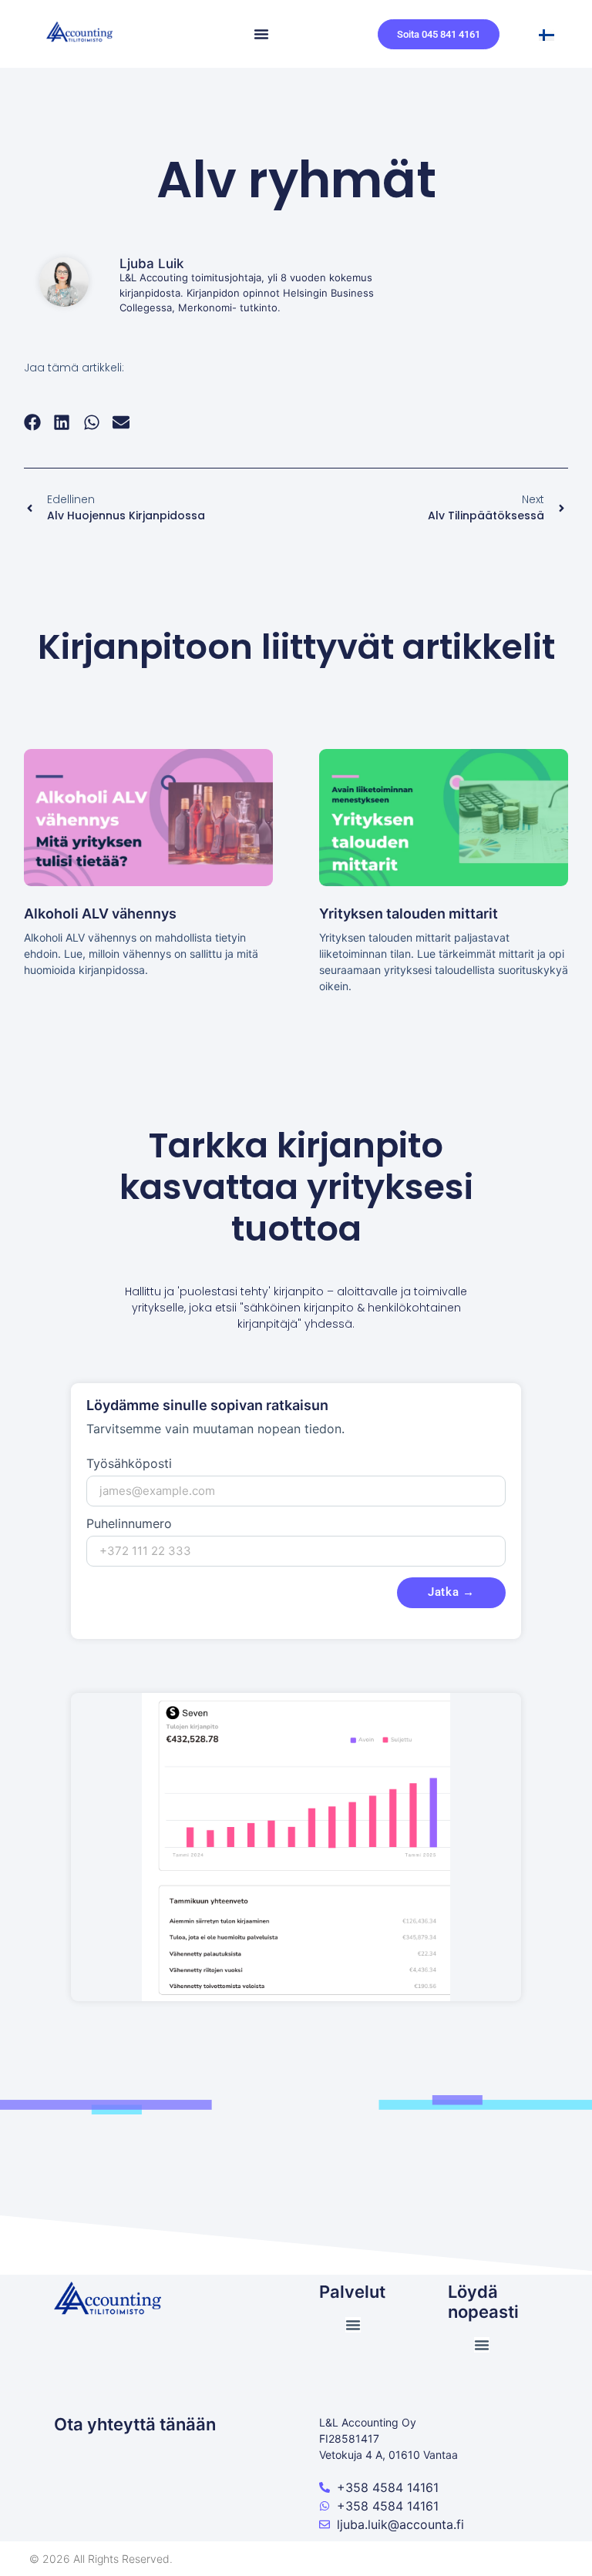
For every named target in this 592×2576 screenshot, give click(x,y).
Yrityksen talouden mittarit (409, 914)
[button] (33, 422)
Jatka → (451, 1592)
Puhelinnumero (129, 1524)
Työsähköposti (129, 1464)
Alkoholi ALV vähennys (100, 914)
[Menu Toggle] (261, 34)
